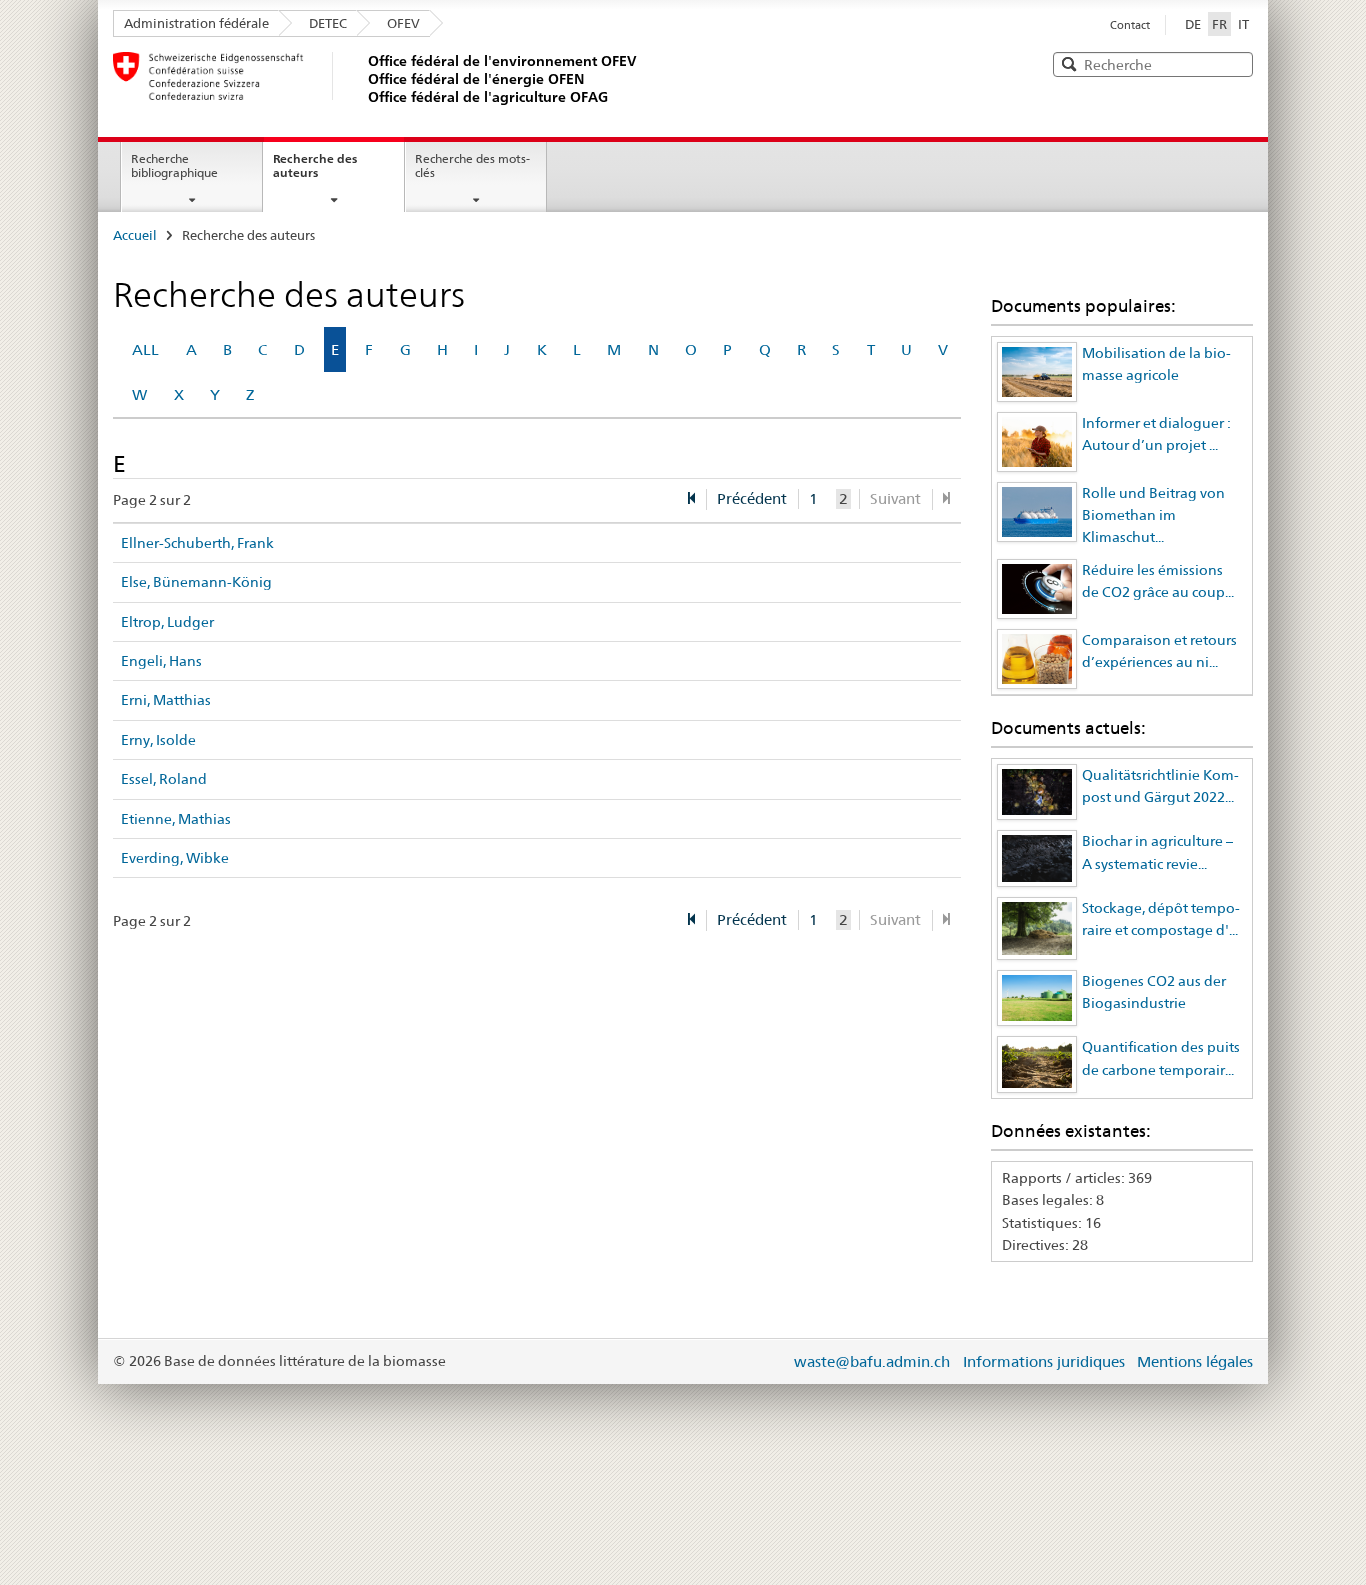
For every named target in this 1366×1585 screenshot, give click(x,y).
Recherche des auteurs (315, 166)
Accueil (135, 235)
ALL (145, 349)
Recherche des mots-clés (472, 166)
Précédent (752, 498)
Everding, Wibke (175, 858)
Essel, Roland (164, 779)
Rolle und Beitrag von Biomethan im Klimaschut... (1153, 515)
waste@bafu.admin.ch (872, 1361)
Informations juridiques (1044, 1361)
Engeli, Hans (161, 661)
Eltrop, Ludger (167, 622)
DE (1193, 24)
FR (1221, 23)
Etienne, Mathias (176, 819)
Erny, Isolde (158, 740)
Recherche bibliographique (174, 166)
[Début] (691, 499)
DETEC (328, 23)
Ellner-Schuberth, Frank (197, 543)
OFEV (403, 23)
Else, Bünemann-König (196, 582)
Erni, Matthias (166, 700)
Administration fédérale (196, 23)
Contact (1130, 25)
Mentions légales (1195, 1361)
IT (1243, 24)
